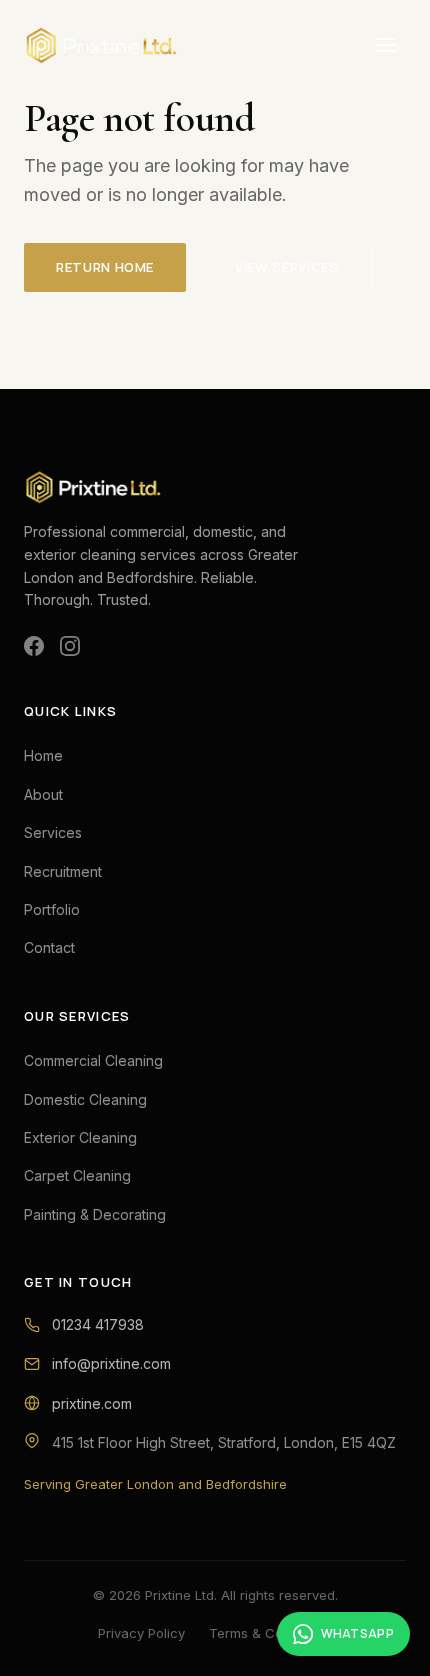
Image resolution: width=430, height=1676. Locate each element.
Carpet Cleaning (77, 1175)
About (43, 794)
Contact (49, 947)
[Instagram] (70, 646)
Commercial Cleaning (93, 1060)
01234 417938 (98, 1324)
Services (53, 832)
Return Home (105, 267)
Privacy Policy (141, 1633)
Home (43, 755)
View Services (286, 267)
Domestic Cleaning (85, 1099)
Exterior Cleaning (80, 1137)
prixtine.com (92, 1403)
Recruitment (63, 871)
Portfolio (52, 909)
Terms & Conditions (270, 1633)
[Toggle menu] (386, 45)
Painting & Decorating (95, 1214)
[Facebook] (34, 646)
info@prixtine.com (111, 1363)
